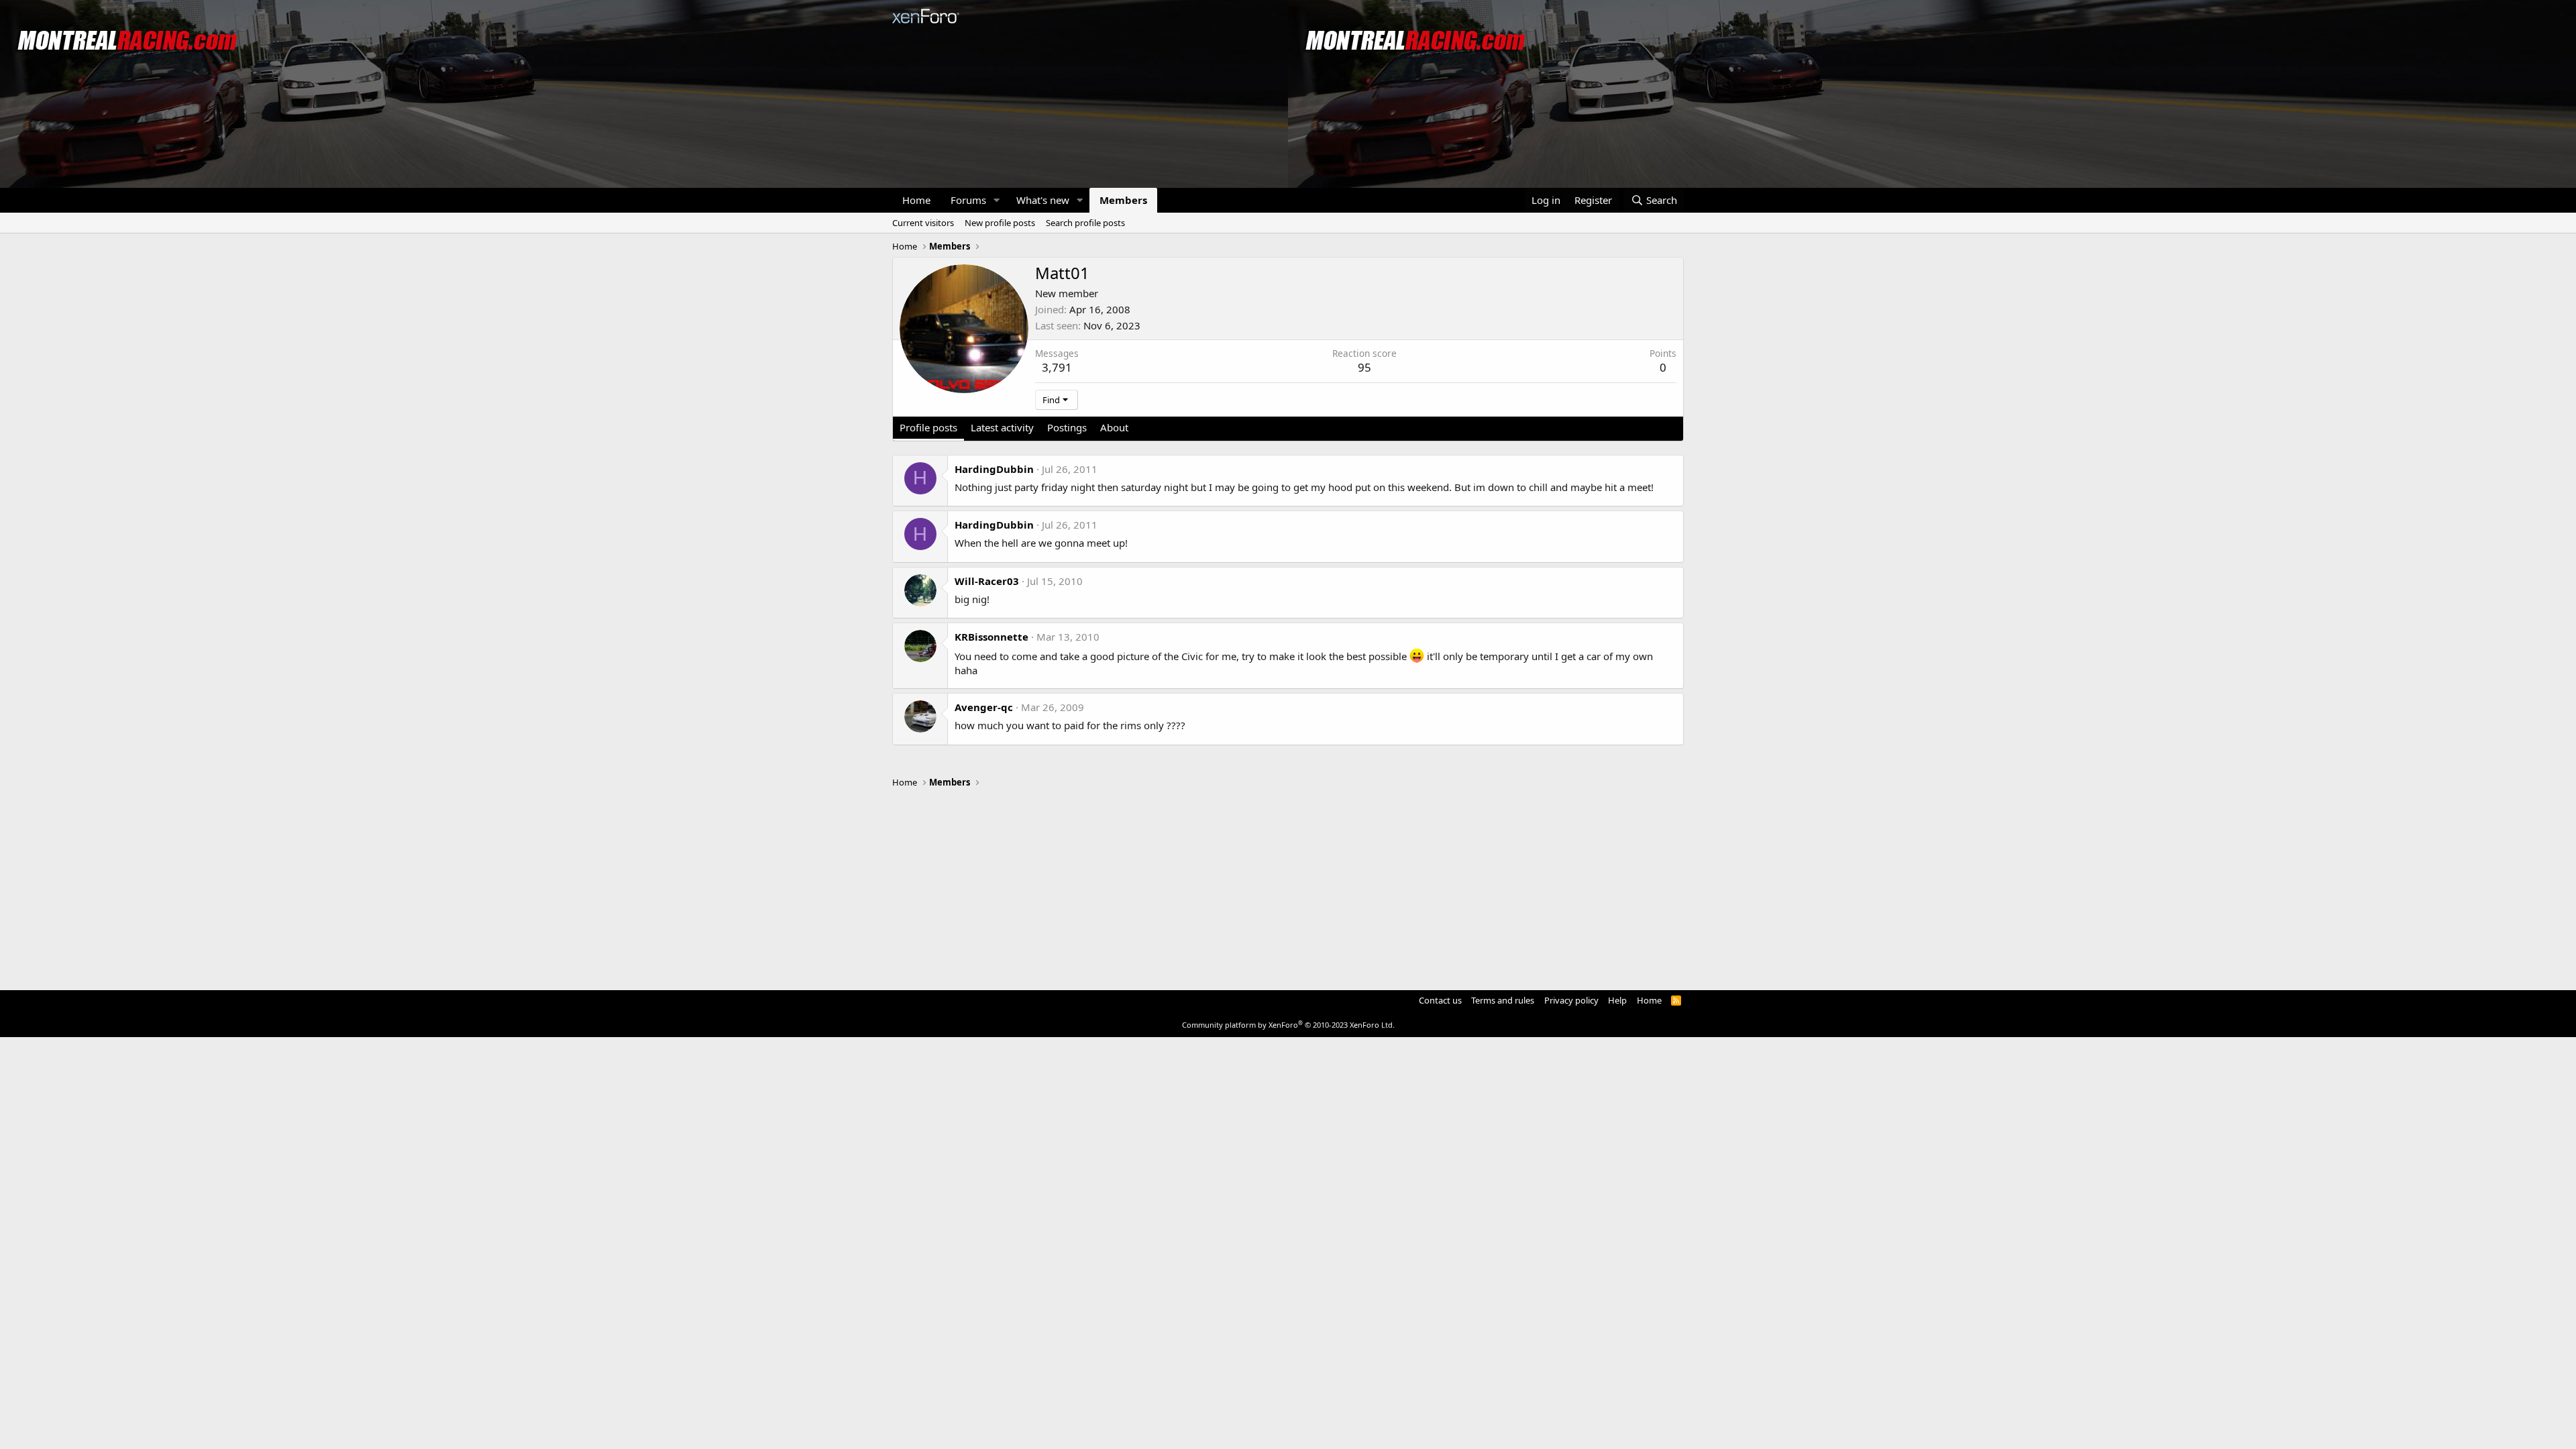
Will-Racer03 (987, 581)
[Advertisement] (1288, 883)
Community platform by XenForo (1288, 1025)
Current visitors (923, 223)
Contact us (1440, 1000)
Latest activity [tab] (1002, 427)
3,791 (1057, 367)
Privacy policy (1571, 1000)
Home (916, 200)
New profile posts (1000, 223)
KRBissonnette (991, 637)
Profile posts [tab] (928, 427)
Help (1617, 1000)
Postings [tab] (1067, 427)
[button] (997, 200)
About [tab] (1114, 427)
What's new (1043, 200)
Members (1123, 200)
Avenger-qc (984, 707)
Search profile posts (1085, 223)
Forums (968, 200)
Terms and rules (1503, 1000)
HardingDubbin (994, 469)
